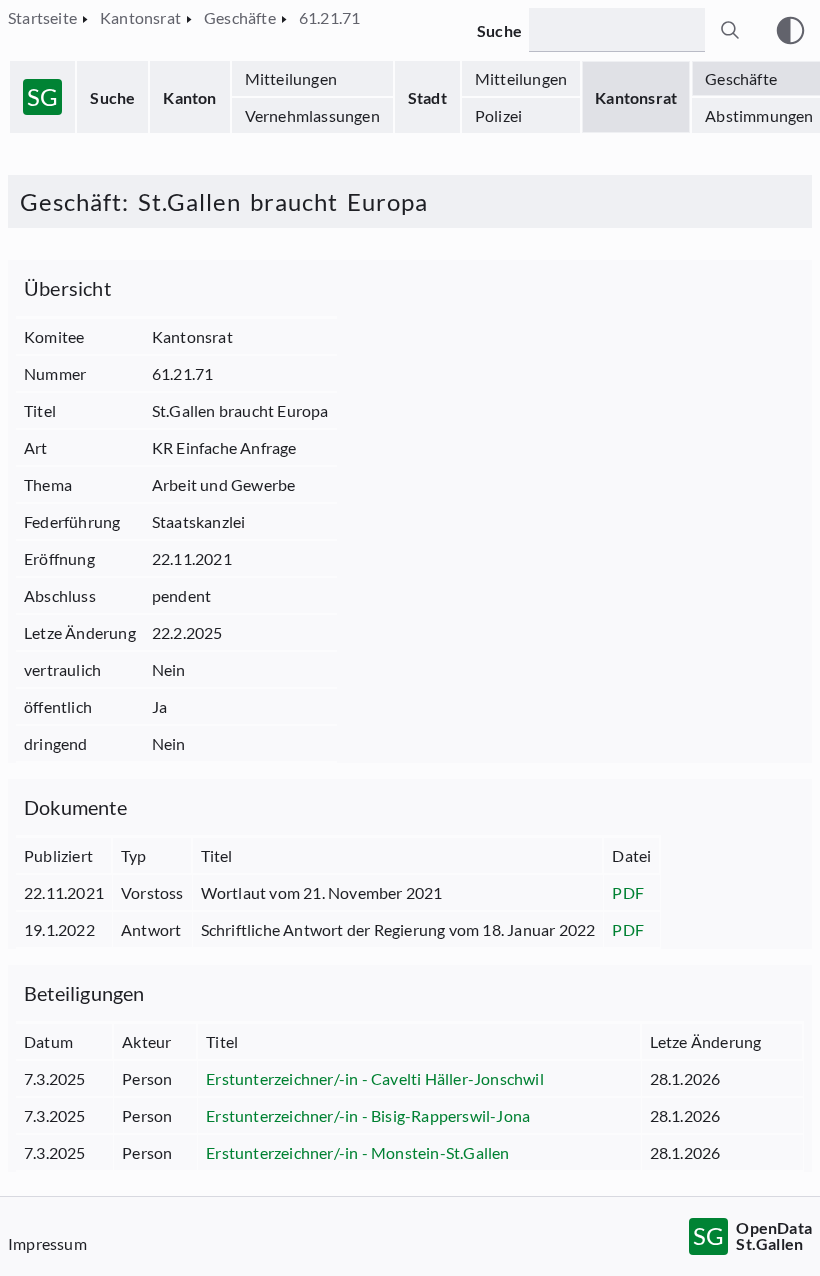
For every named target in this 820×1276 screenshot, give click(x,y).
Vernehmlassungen (312, 115)
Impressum (47, 1243)
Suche (112, 97)
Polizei (498, 115)
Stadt (427, 97)
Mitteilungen (291, 78)
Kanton (189, 97)
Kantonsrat (636, 97)
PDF (628, 892)
